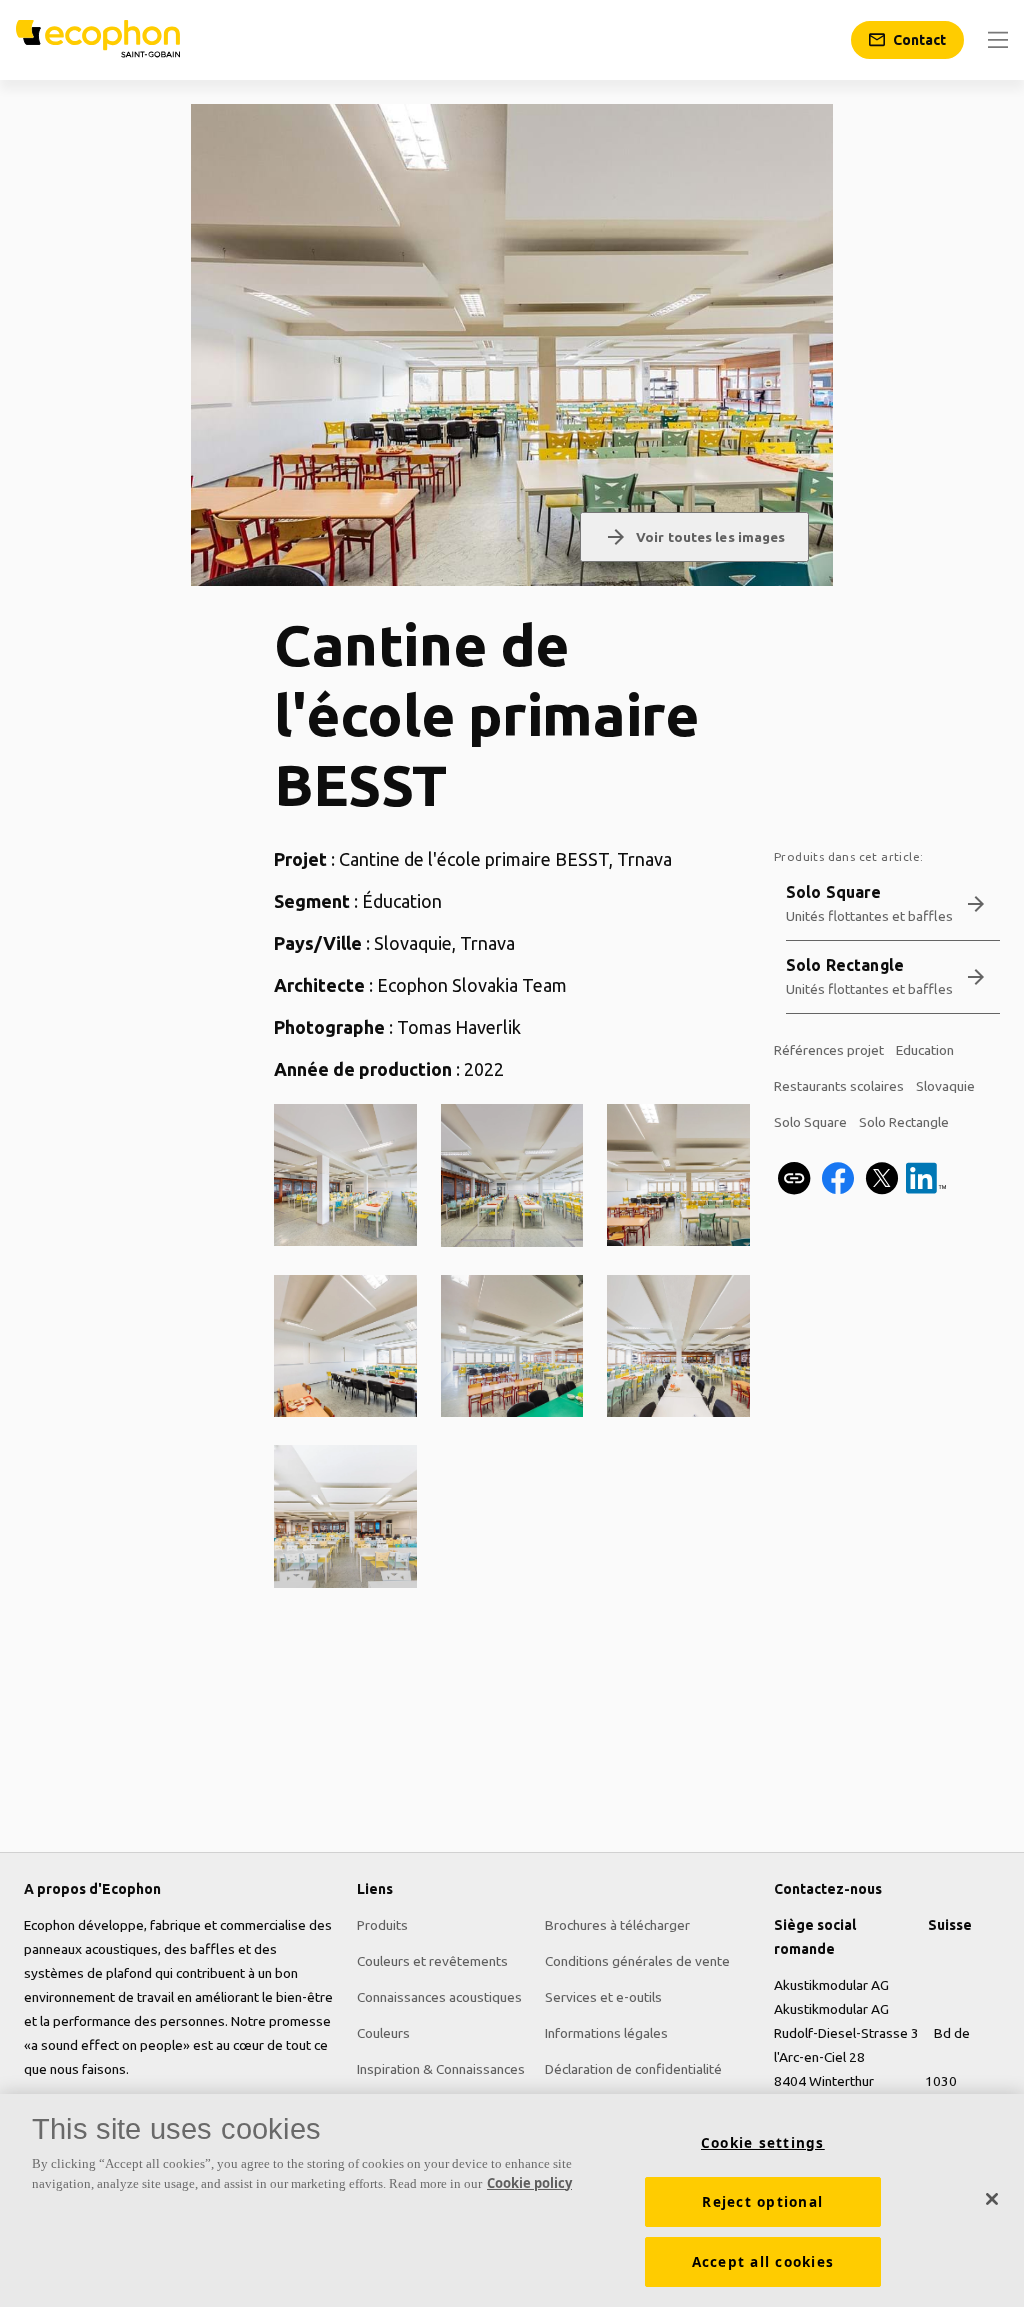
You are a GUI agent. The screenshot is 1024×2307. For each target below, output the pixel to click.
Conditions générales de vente (637, 1961)
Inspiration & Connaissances (441, 2069)
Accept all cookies (763, 2262)
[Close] (992, 2199)
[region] (512, 2200)
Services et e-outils (603, 1997)
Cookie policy (529, 2183)
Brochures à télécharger (617, 1925)
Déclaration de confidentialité (633, 2069)
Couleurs (383, 2033)
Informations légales (606, 2033)
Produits (382, 1925)
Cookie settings (763, 2143)
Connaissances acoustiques (439, 1997)
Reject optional (762, 2202)
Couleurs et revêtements (432, 1961)
